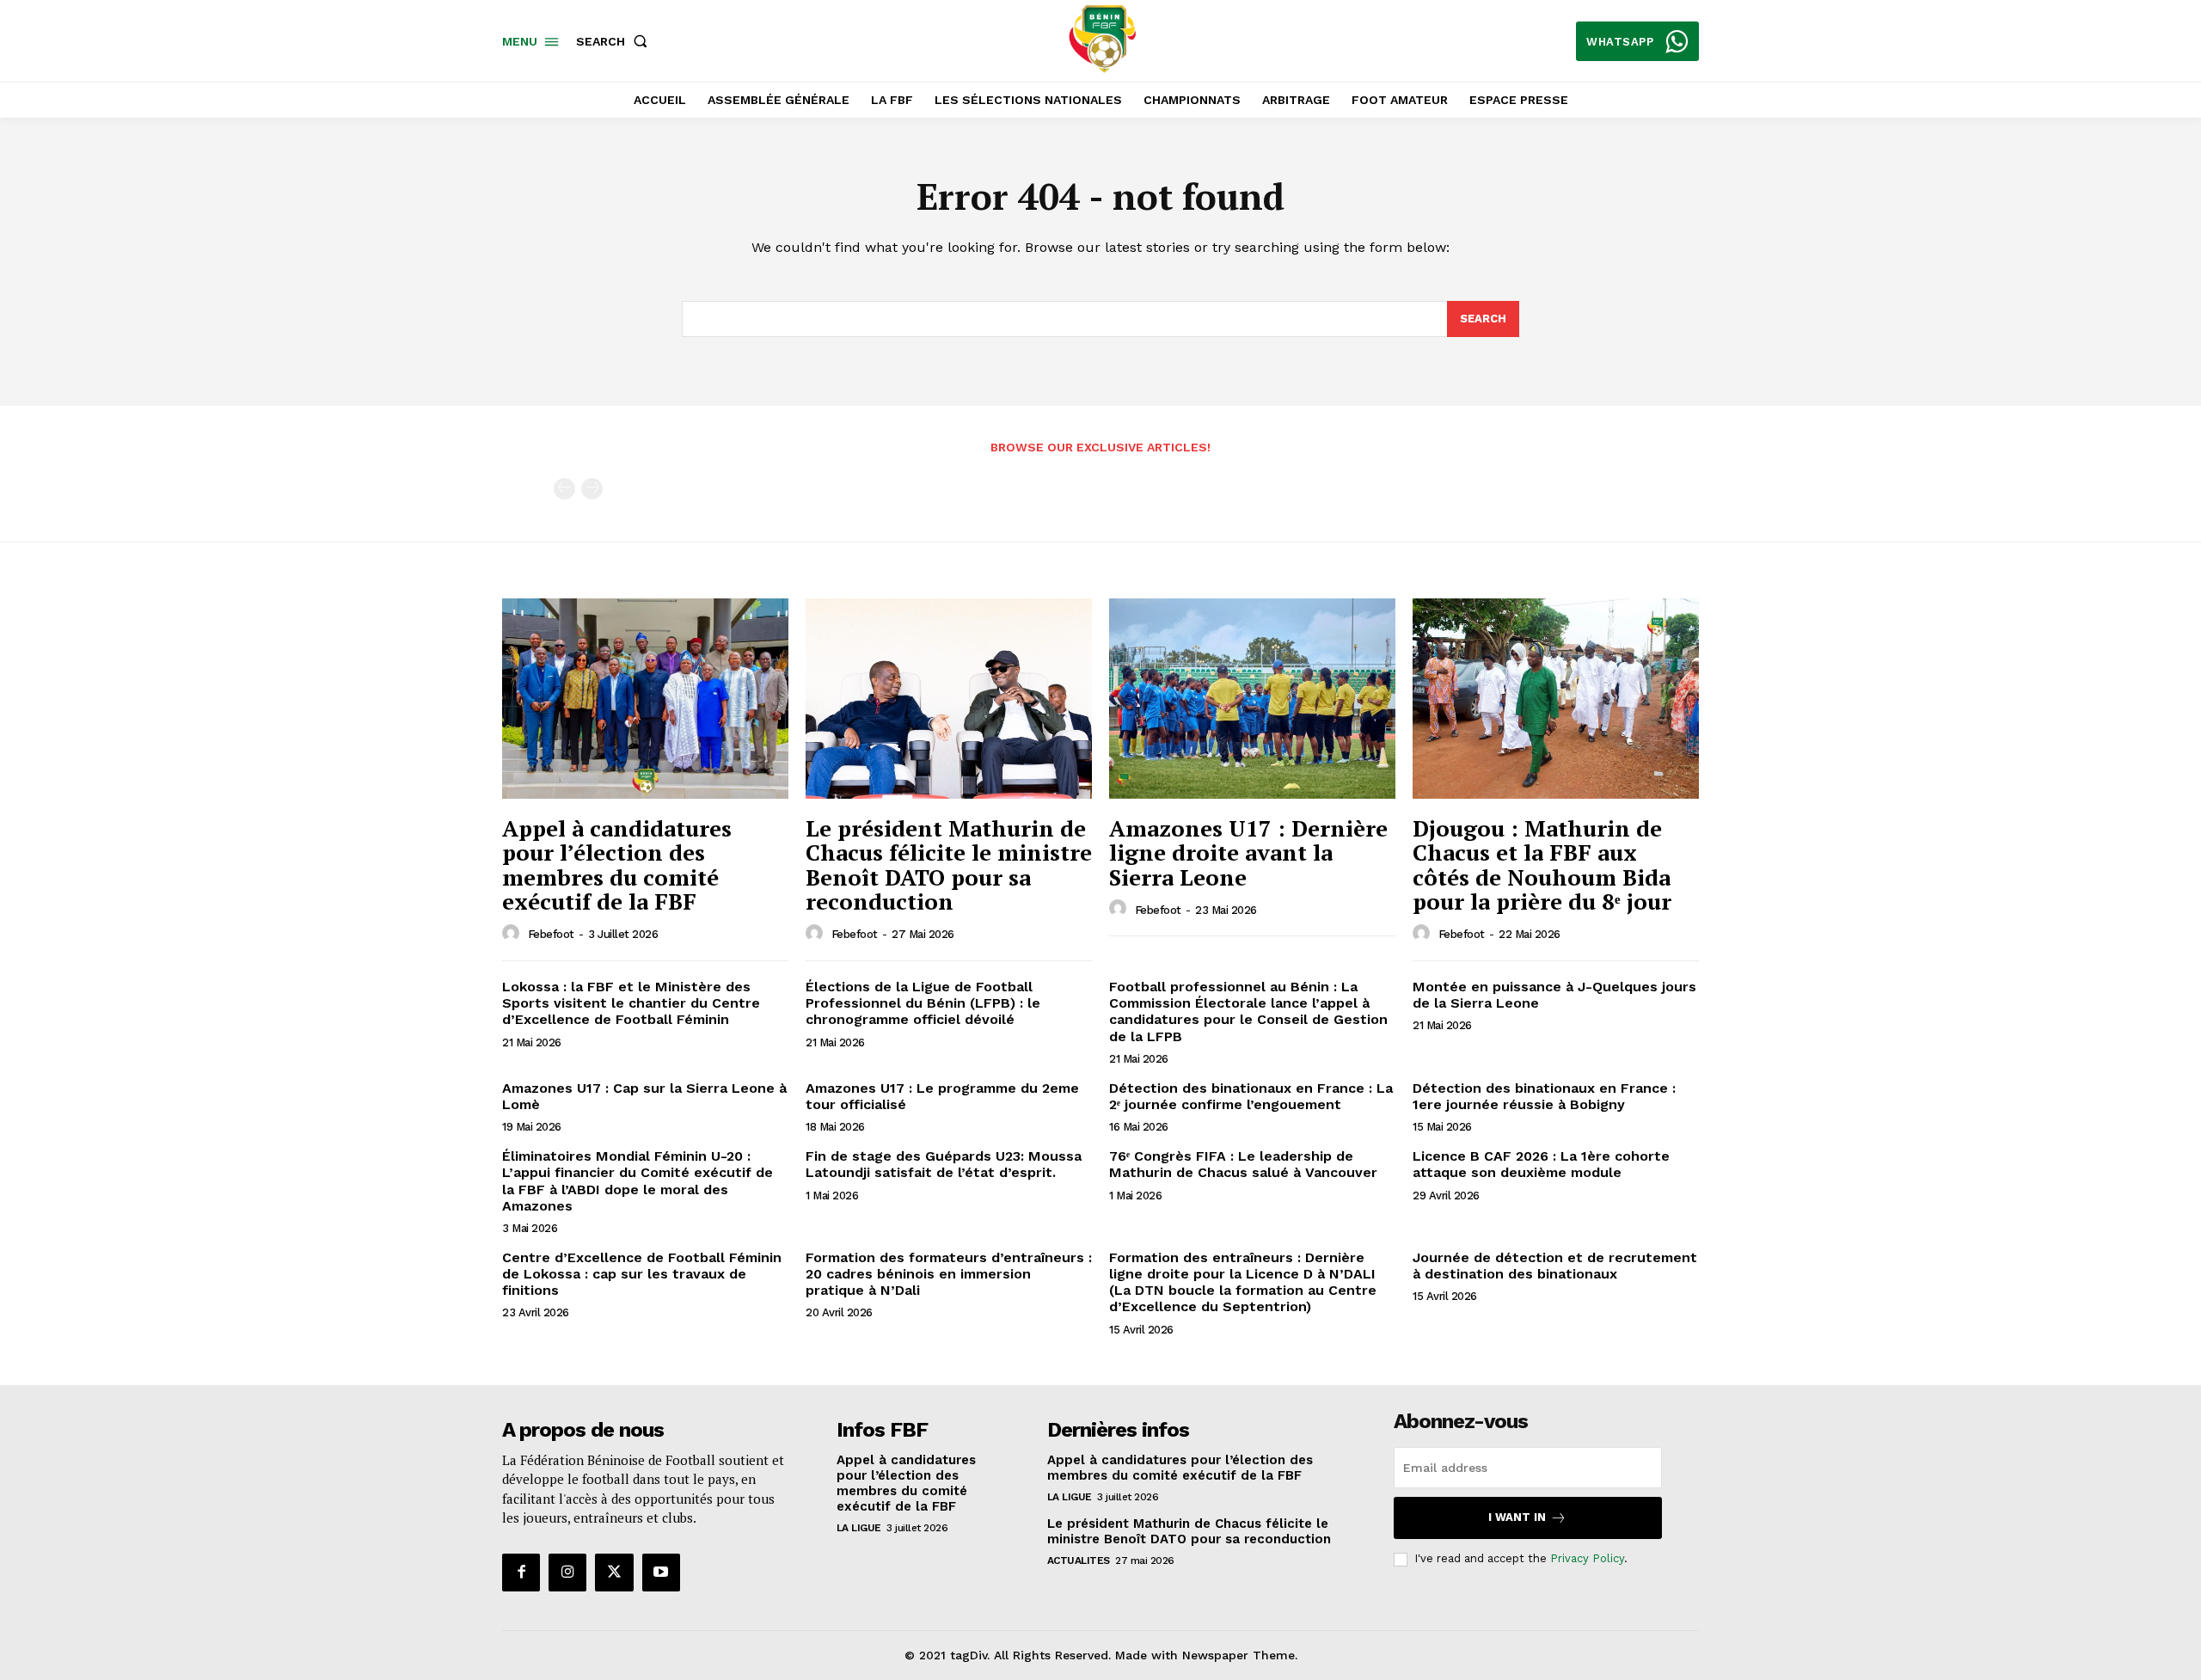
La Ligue (859, 1528)
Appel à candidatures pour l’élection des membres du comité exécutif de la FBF (617, 865)
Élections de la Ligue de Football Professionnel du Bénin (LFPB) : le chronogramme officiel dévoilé (923, 1003)
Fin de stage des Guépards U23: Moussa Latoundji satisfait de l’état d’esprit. (944, 1164)
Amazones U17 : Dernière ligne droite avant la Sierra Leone (1248, 852)
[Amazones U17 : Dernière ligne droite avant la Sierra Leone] (1252, 699)
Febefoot (551, 934)
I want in (1517, 1517)
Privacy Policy (1587, 1558)
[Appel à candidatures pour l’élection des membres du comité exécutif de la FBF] (645, 699)
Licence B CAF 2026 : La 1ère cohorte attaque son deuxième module (1541, 1164)
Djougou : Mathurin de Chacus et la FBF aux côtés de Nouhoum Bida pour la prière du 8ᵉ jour (1542, 865)
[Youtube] (661, 1573)
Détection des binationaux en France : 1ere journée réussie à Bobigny (1544, 1096)
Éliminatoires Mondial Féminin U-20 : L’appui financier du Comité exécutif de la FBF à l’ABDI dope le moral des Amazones (638, 1181)
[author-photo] (513, 934)
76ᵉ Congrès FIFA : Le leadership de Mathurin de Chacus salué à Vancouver (1243, 1164)
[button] (615, 41)
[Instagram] (567, 1573)
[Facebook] (521, 1573)
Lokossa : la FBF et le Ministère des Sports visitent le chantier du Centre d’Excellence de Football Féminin (631, 1003)
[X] (614, 1573)
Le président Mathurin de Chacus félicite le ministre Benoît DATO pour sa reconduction (949, 865)
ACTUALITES (1079, 1560)
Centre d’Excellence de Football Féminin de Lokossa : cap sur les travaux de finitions (642, 1274)
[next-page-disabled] (592, 489)
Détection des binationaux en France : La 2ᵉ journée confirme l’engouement (1251, 1096)
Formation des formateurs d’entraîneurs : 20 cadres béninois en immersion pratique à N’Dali (949, 1274)
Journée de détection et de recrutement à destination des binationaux (1555, 1266)
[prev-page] (564, 489)
